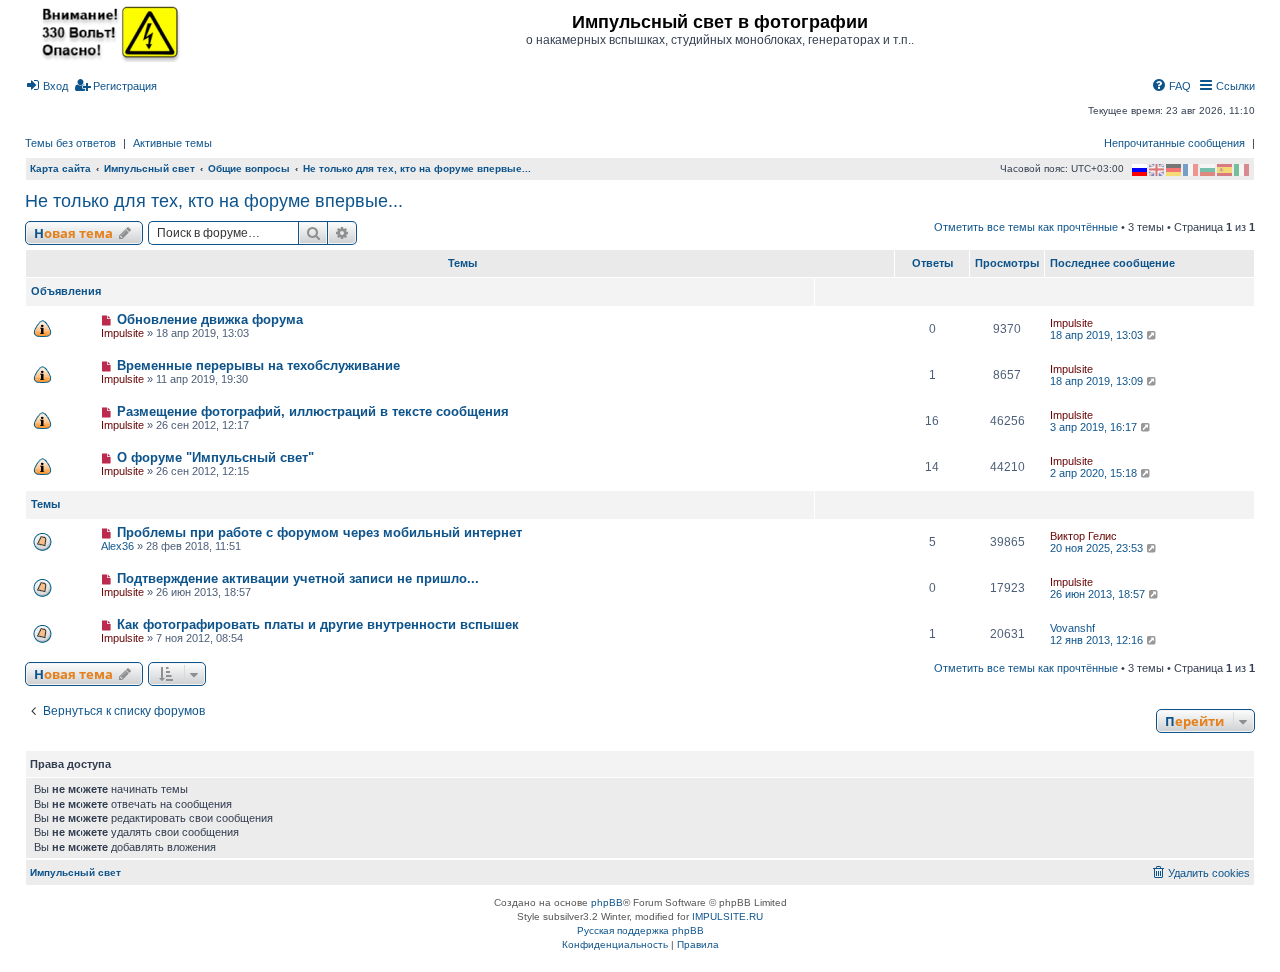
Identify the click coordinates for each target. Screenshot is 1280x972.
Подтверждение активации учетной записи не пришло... (298, 578)
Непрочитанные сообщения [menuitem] (1174, 143)
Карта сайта (60, 168)
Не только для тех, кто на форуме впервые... (214, 201)
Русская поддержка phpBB (640, 930)
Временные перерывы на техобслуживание (258, 365)
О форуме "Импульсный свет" (215, 457)
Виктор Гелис (1083, 536)
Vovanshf (1072, 628)
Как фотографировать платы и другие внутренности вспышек (318, 624)
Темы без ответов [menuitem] (70, 143)
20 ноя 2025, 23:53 (1098, 548)
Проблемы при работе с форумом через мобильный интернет (319, 532)
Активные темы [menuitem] (172, 143)
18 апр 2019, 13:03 (1098, 335)
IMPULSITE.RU (727, 916)
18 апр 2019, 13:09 (1098, 381)
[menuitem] (46, 86)
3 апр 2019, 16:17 (1095, 427)
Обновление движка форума (210, 319)
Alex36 (117, 546)
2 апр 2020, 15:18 (1095, 473)
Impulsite (122, 333)
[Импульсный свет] (105, 32)
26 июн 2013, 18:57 (1099, 594)
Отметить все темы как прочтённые (1026, 227)
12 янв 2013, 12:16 (1098, 640)
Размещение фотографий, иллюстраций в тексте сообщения (313, 411)
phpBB (607, 902)
